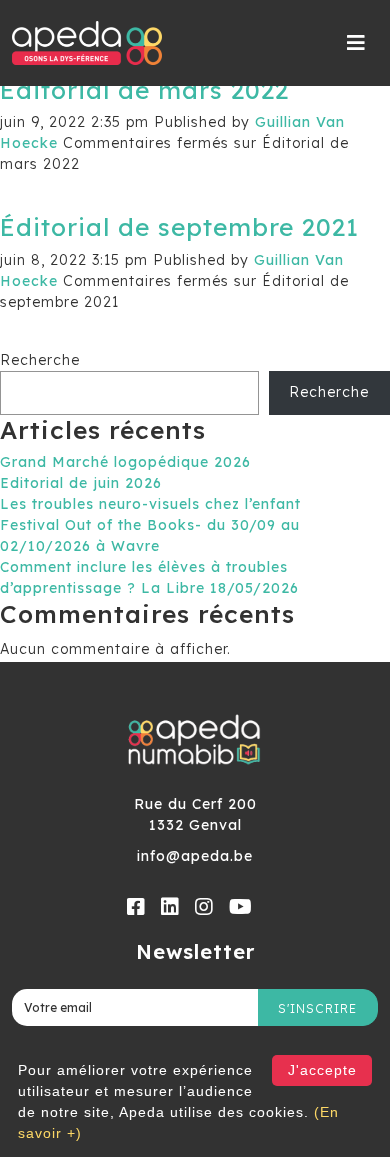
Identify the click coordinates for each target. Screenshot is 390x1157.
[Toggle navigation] (356, 43)
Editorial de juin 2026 (81, 483)
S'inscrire (317, 1008)
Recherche (40, 360)
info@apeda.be (195, 856)
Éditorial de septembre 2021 (179, 226)
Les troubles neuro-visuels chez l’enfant (150, 504)
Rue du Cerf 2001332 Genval (195, 814)
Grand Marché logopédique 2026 (125, 462)
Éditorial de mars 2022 (144, 89)
